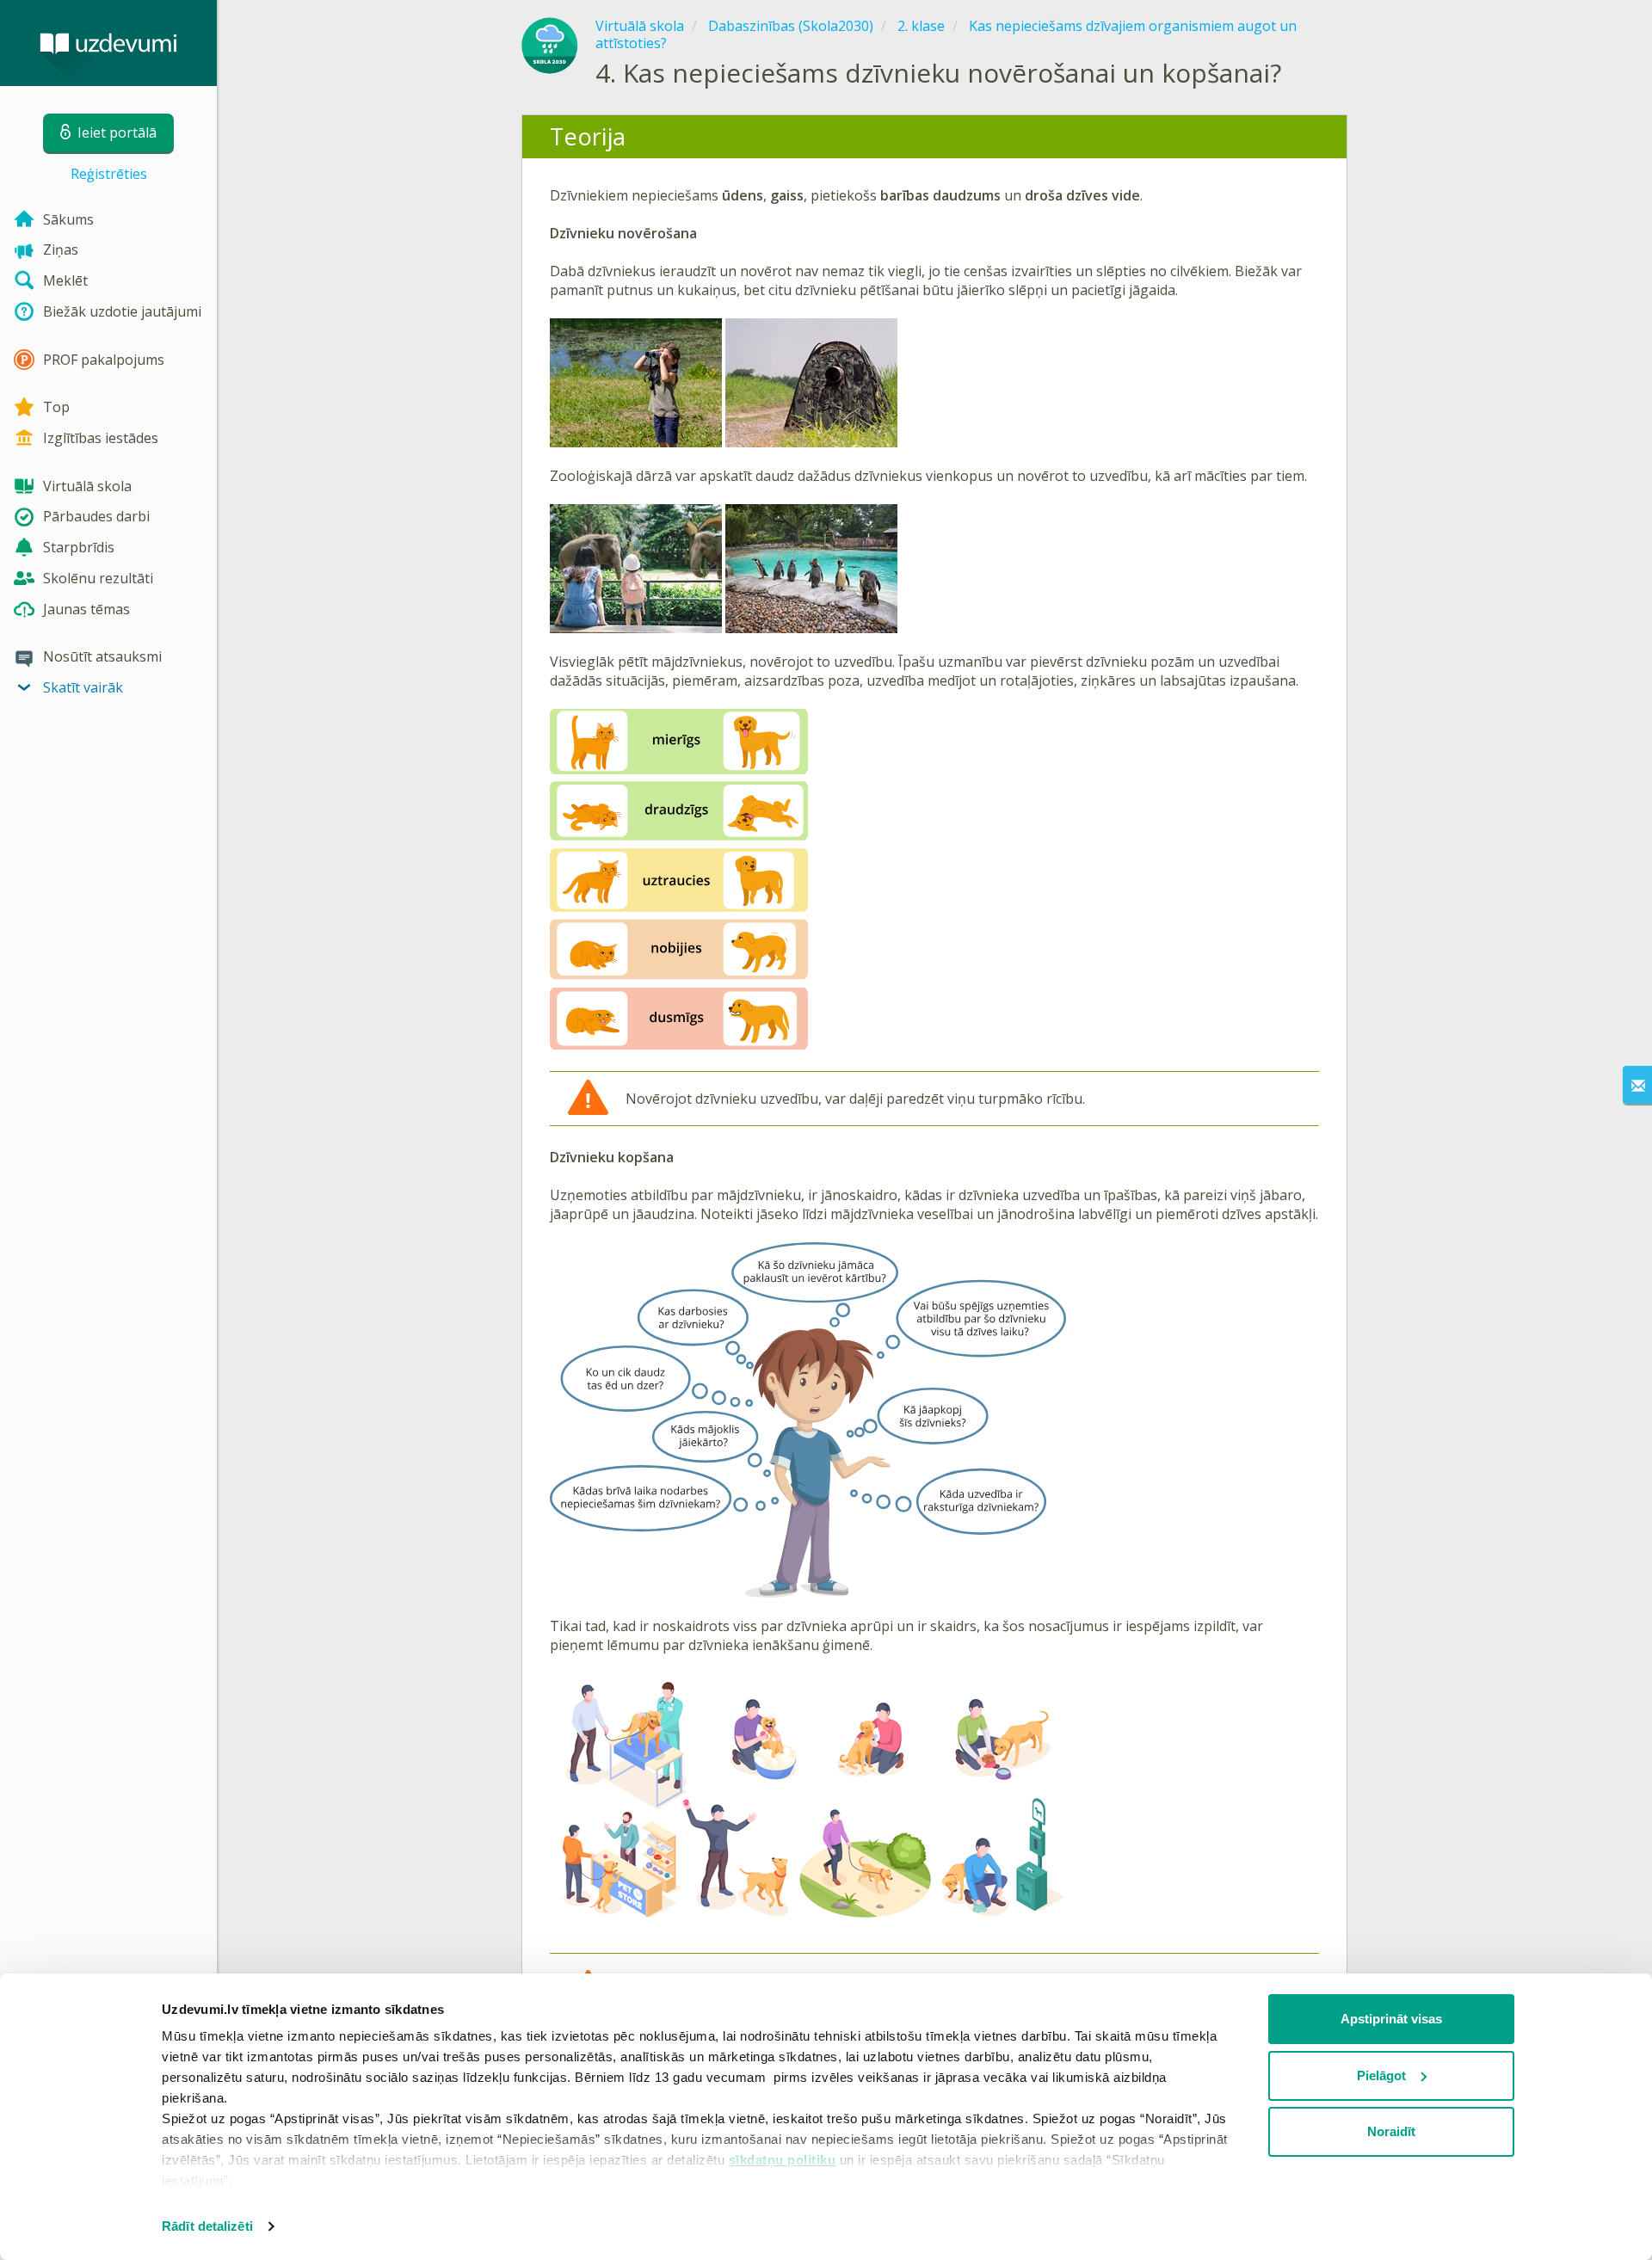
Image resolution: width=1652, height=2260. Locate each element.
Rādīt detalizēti (207, 2226)
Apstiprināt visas (1391, 2019)
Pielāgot (1381, 2075)
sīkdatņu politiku (783, 2160)
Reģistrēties (109, 174)
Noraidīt (1391, 2131)
